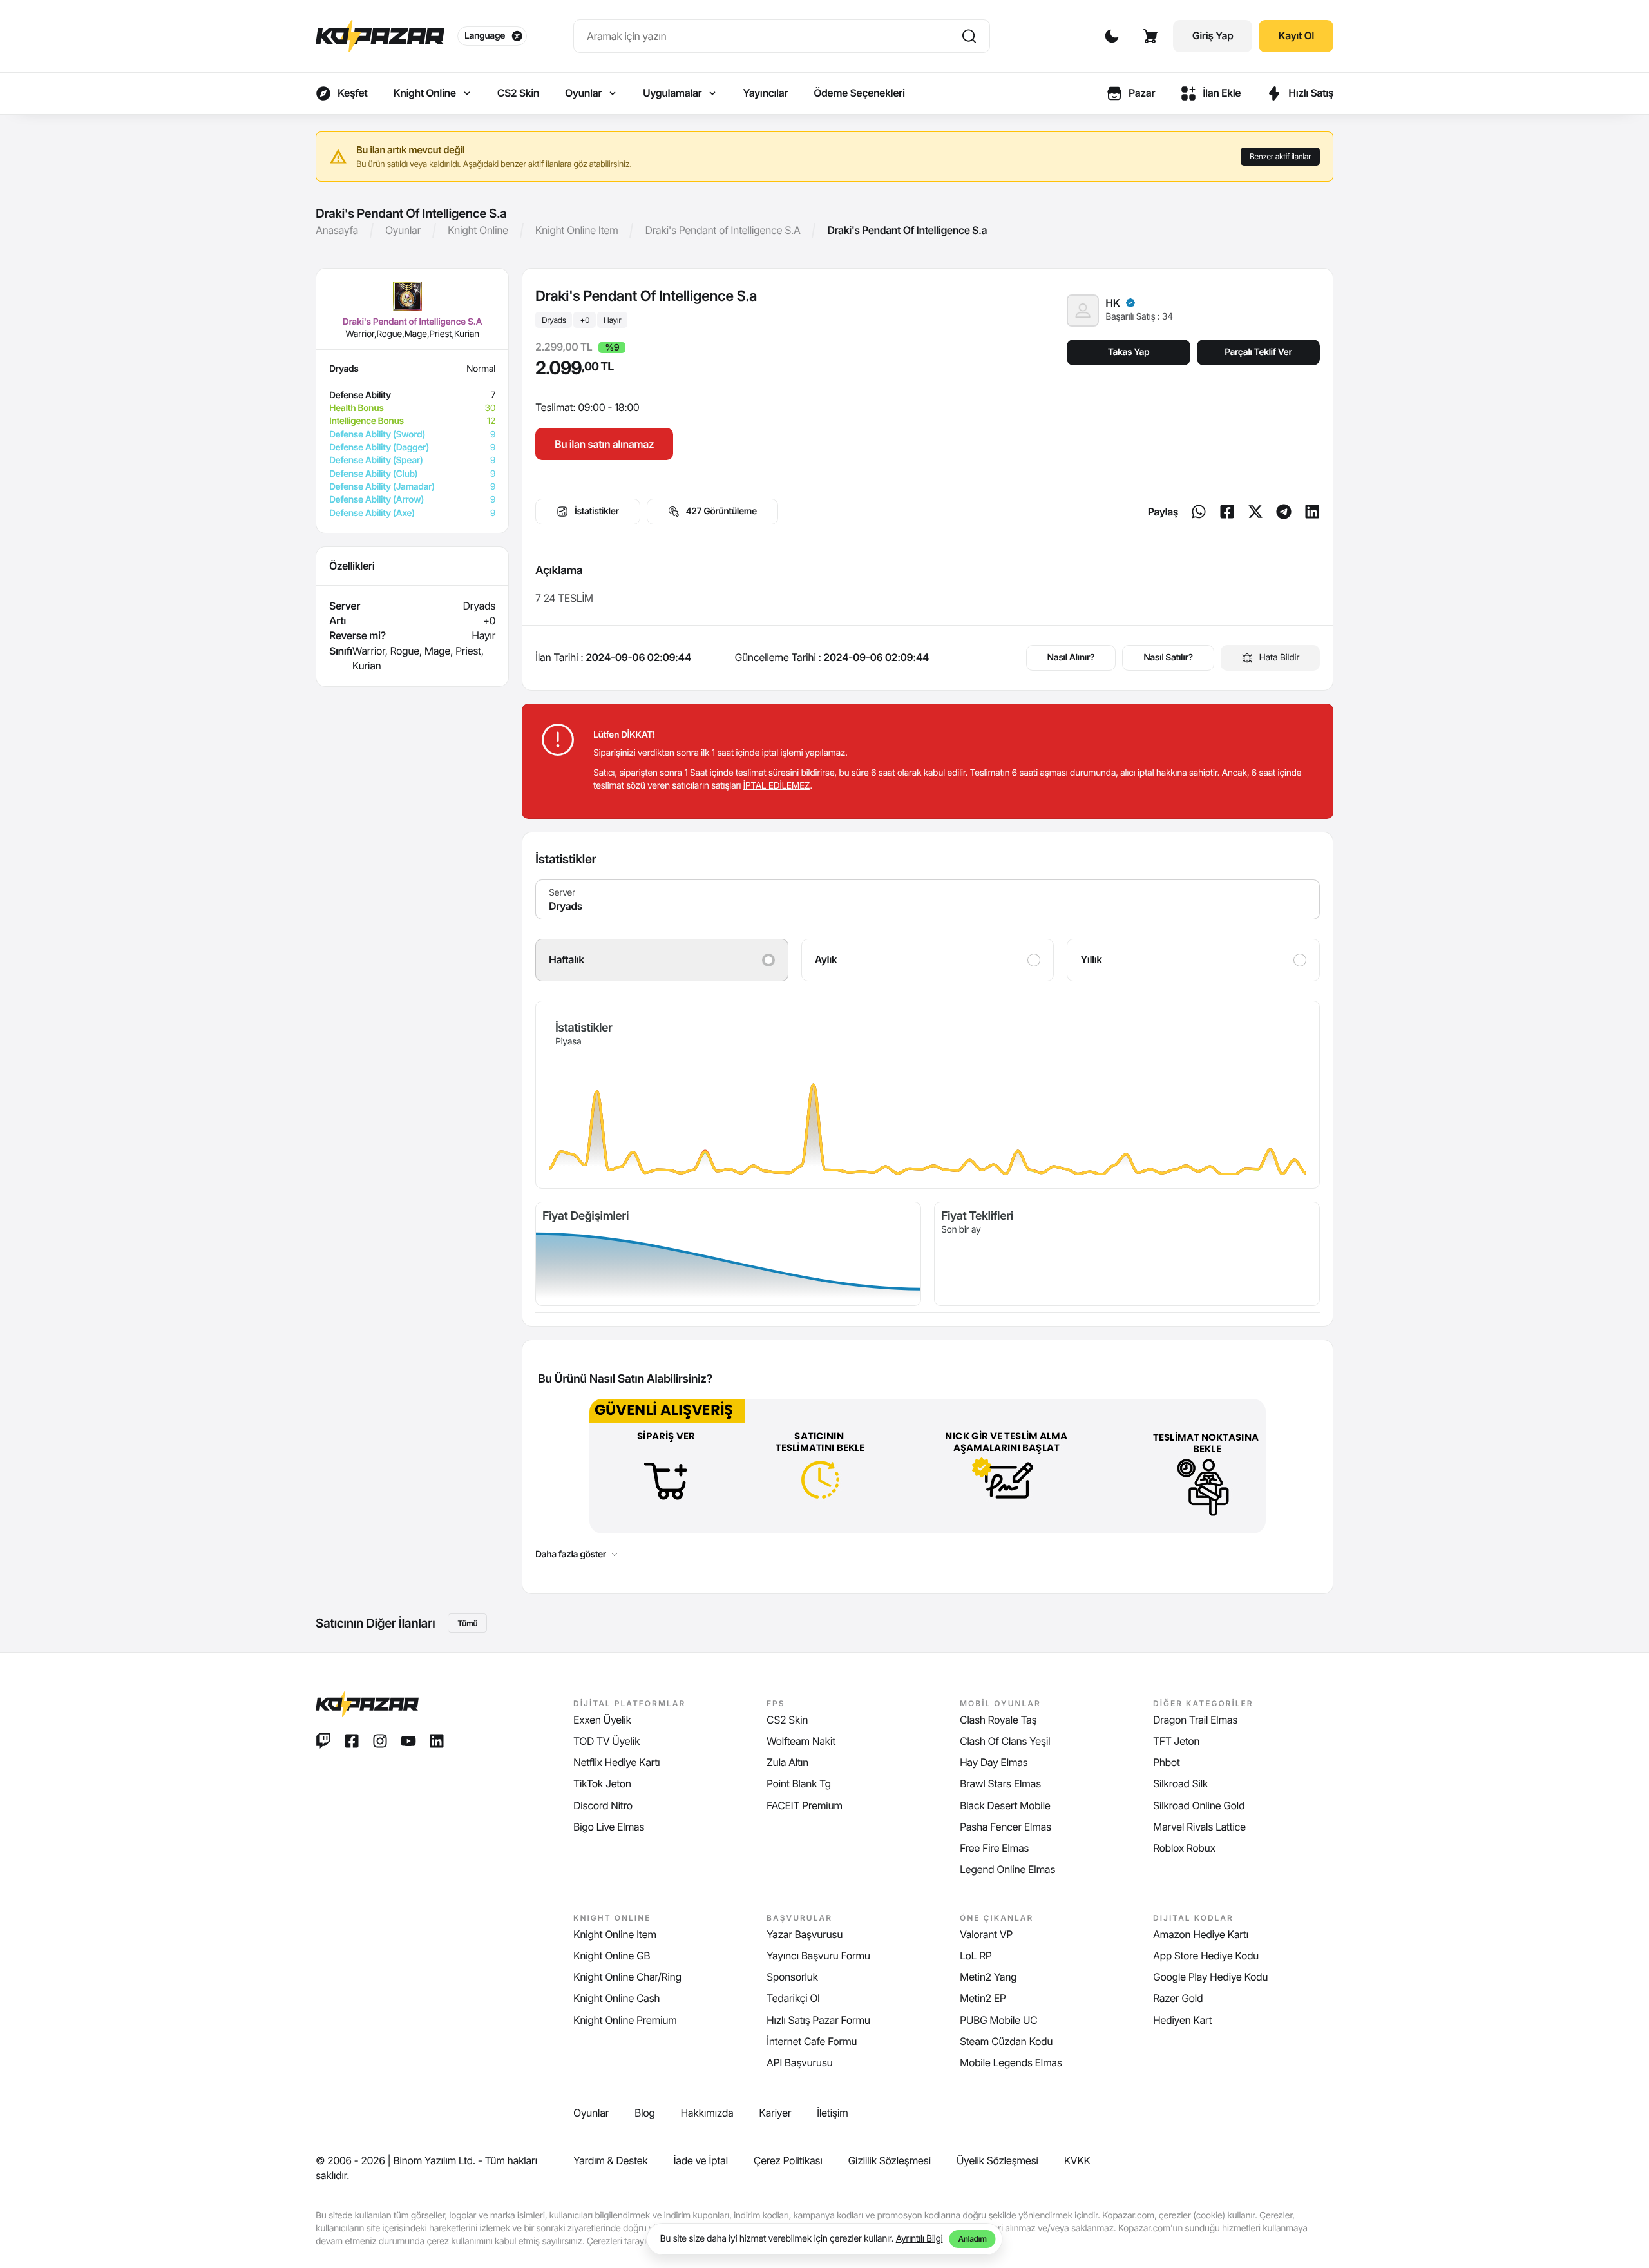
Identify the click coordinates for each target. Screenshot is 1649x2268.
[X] (1255, 512)
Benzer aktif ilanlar (1280, 156)
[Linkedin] (1312, 512)
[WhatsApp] (1199, 512)
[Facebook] (1227, 512)
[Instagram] (380, 1741)
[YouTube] (408, 1741)
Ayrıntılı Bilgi (920, 2239)
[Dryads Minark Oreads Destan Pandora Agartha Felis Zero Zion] (928, 899)
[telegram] (1284, 512)
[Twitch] (323, 1741)
